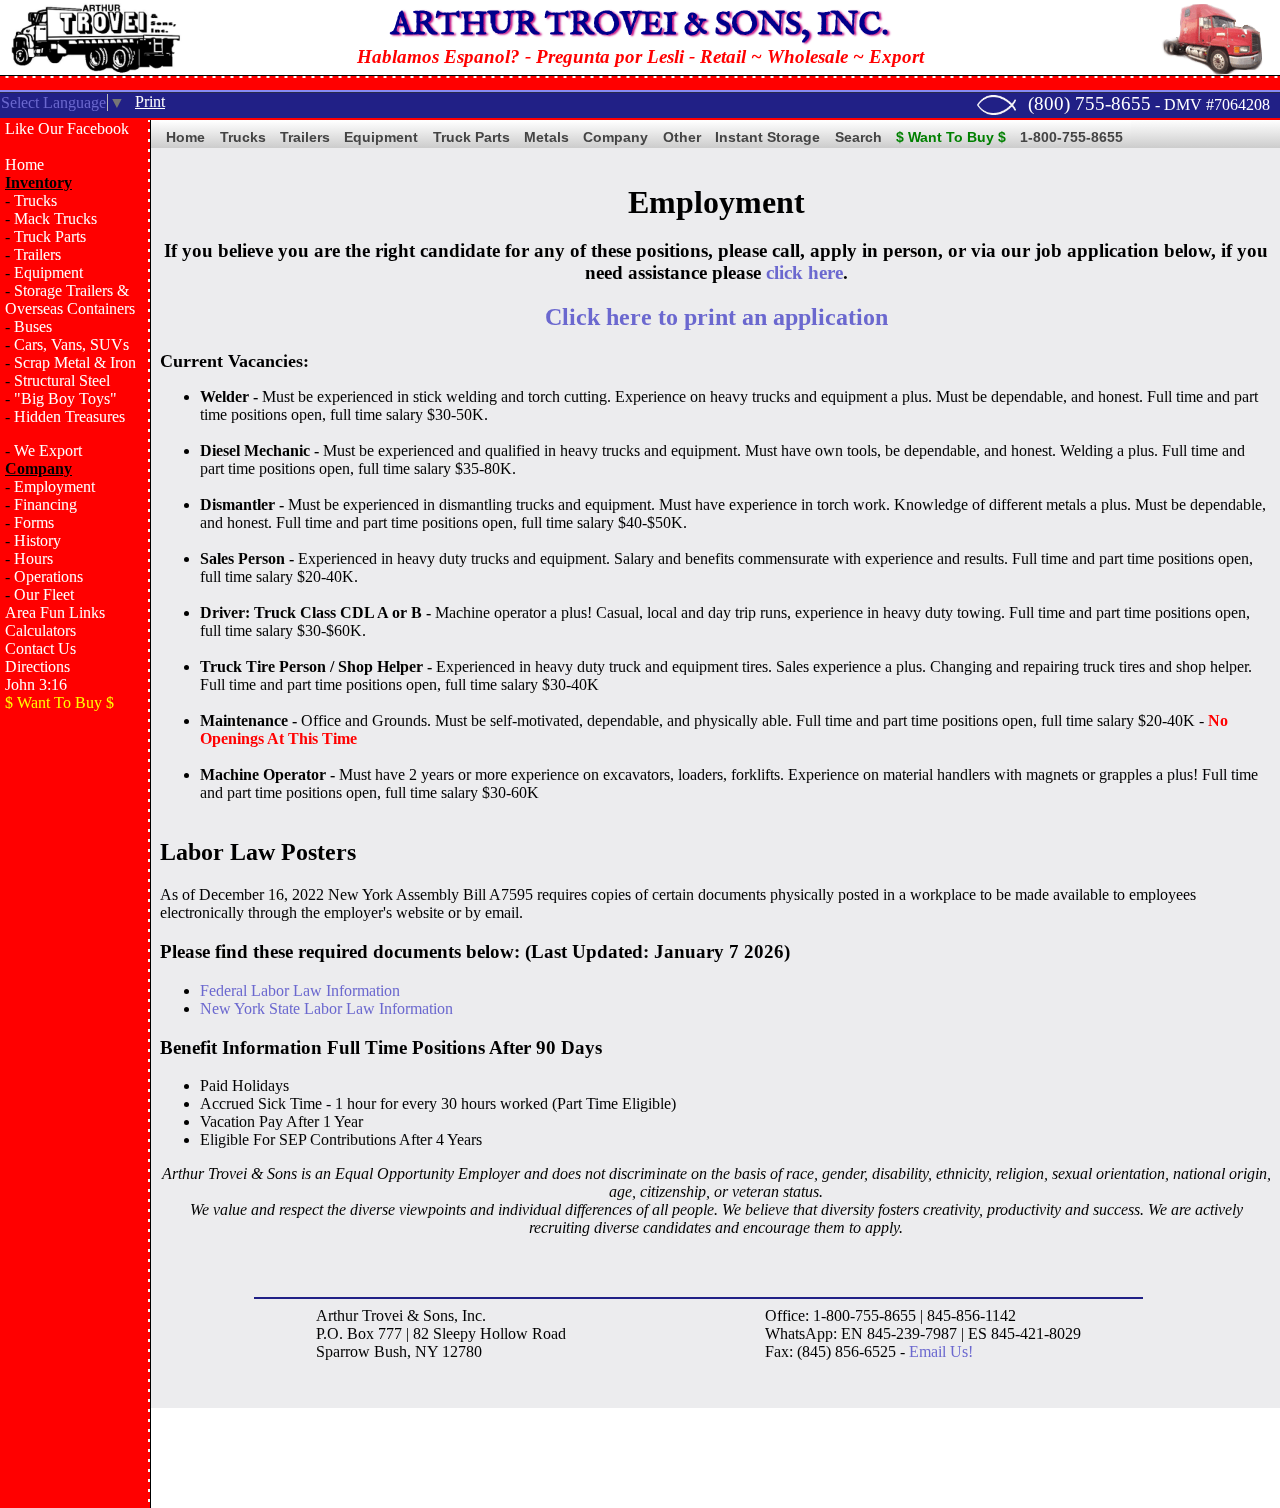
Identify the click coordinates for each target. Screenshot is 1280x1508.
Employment (54, 486)
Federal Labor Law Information (300, 990)
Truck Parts (50, 236)
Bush (390, 1351)
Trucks (35, 200)
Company (615, 137)
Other (682, 137)
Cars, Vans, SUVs (71, 344)
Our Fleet (44, 594)
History (37, 540)
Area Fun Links (55, 612)
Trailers (37, 254)
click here (804, 272)
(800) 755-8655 (1089, 103)
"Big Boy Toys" (65, 398)
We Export (48, 450)
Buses (33, 326)
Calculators (40, 630)
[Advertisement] (75, 1046)
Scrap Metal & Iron (75, 362)
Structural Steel (62, 380)
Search (858, 137)
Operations (48, 576)
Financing (45, 504)
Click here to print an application (716, 317)
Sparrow (343, 1351)
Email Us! (941, 1351)
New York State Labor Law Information (326, 1008)
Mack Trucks (55, 218)
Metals (546, 137)
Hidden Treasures (69, 416)
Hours (33, 558)
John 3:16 (36, 684)
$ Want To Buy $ (951, 137)
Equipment (48, 272)
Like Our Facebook (67, 128)
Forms (34, 522)
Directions (37, 666)
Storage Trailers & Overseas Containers (70, 299)
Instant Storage (767, 137)
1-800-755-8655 (1071, 137)
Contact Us (40, 648)
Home (24, 164)
